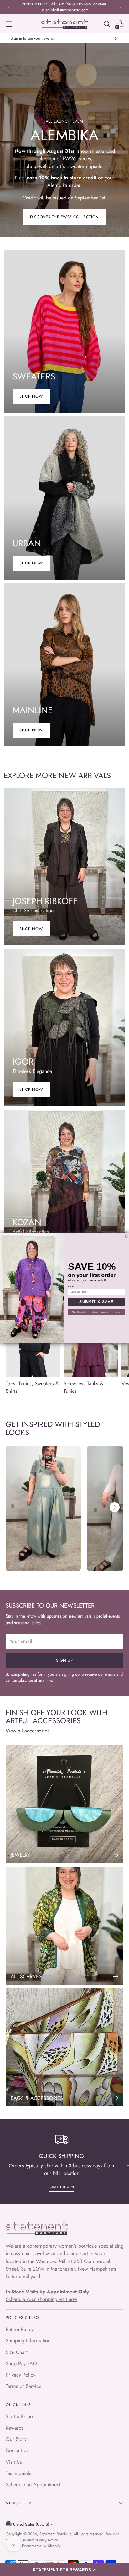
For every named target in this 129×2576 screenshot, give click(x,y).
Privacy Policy (21, 2375)
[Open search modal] (107, 24)
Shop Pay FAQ (21, 2364)
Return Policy (20, 2329)
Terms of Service (23, 2386)
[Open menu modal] (9, 24)
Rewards (15, 2428)
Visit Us (14, 2462)
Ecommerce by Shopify (41, 2546)
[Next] (120, 7)
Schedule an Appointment (33, 2485)
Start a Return (20, 2417)
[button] (64, 2570)
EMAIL (72, 1286)
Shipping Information (28, 2341)
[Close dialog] (126, 1236)
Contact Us (17, 2450)
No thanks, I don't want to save (96, 1312)
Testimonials (18, 2473)
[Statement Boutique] (64, 24)
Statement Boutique (55, 2534)
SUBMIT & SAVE (96, 1302)
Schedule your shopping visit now (41, 2299)
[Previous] (9, 7)
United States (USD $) (31, 2524)
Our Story (16, 2439)
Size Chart (17, 2352)
